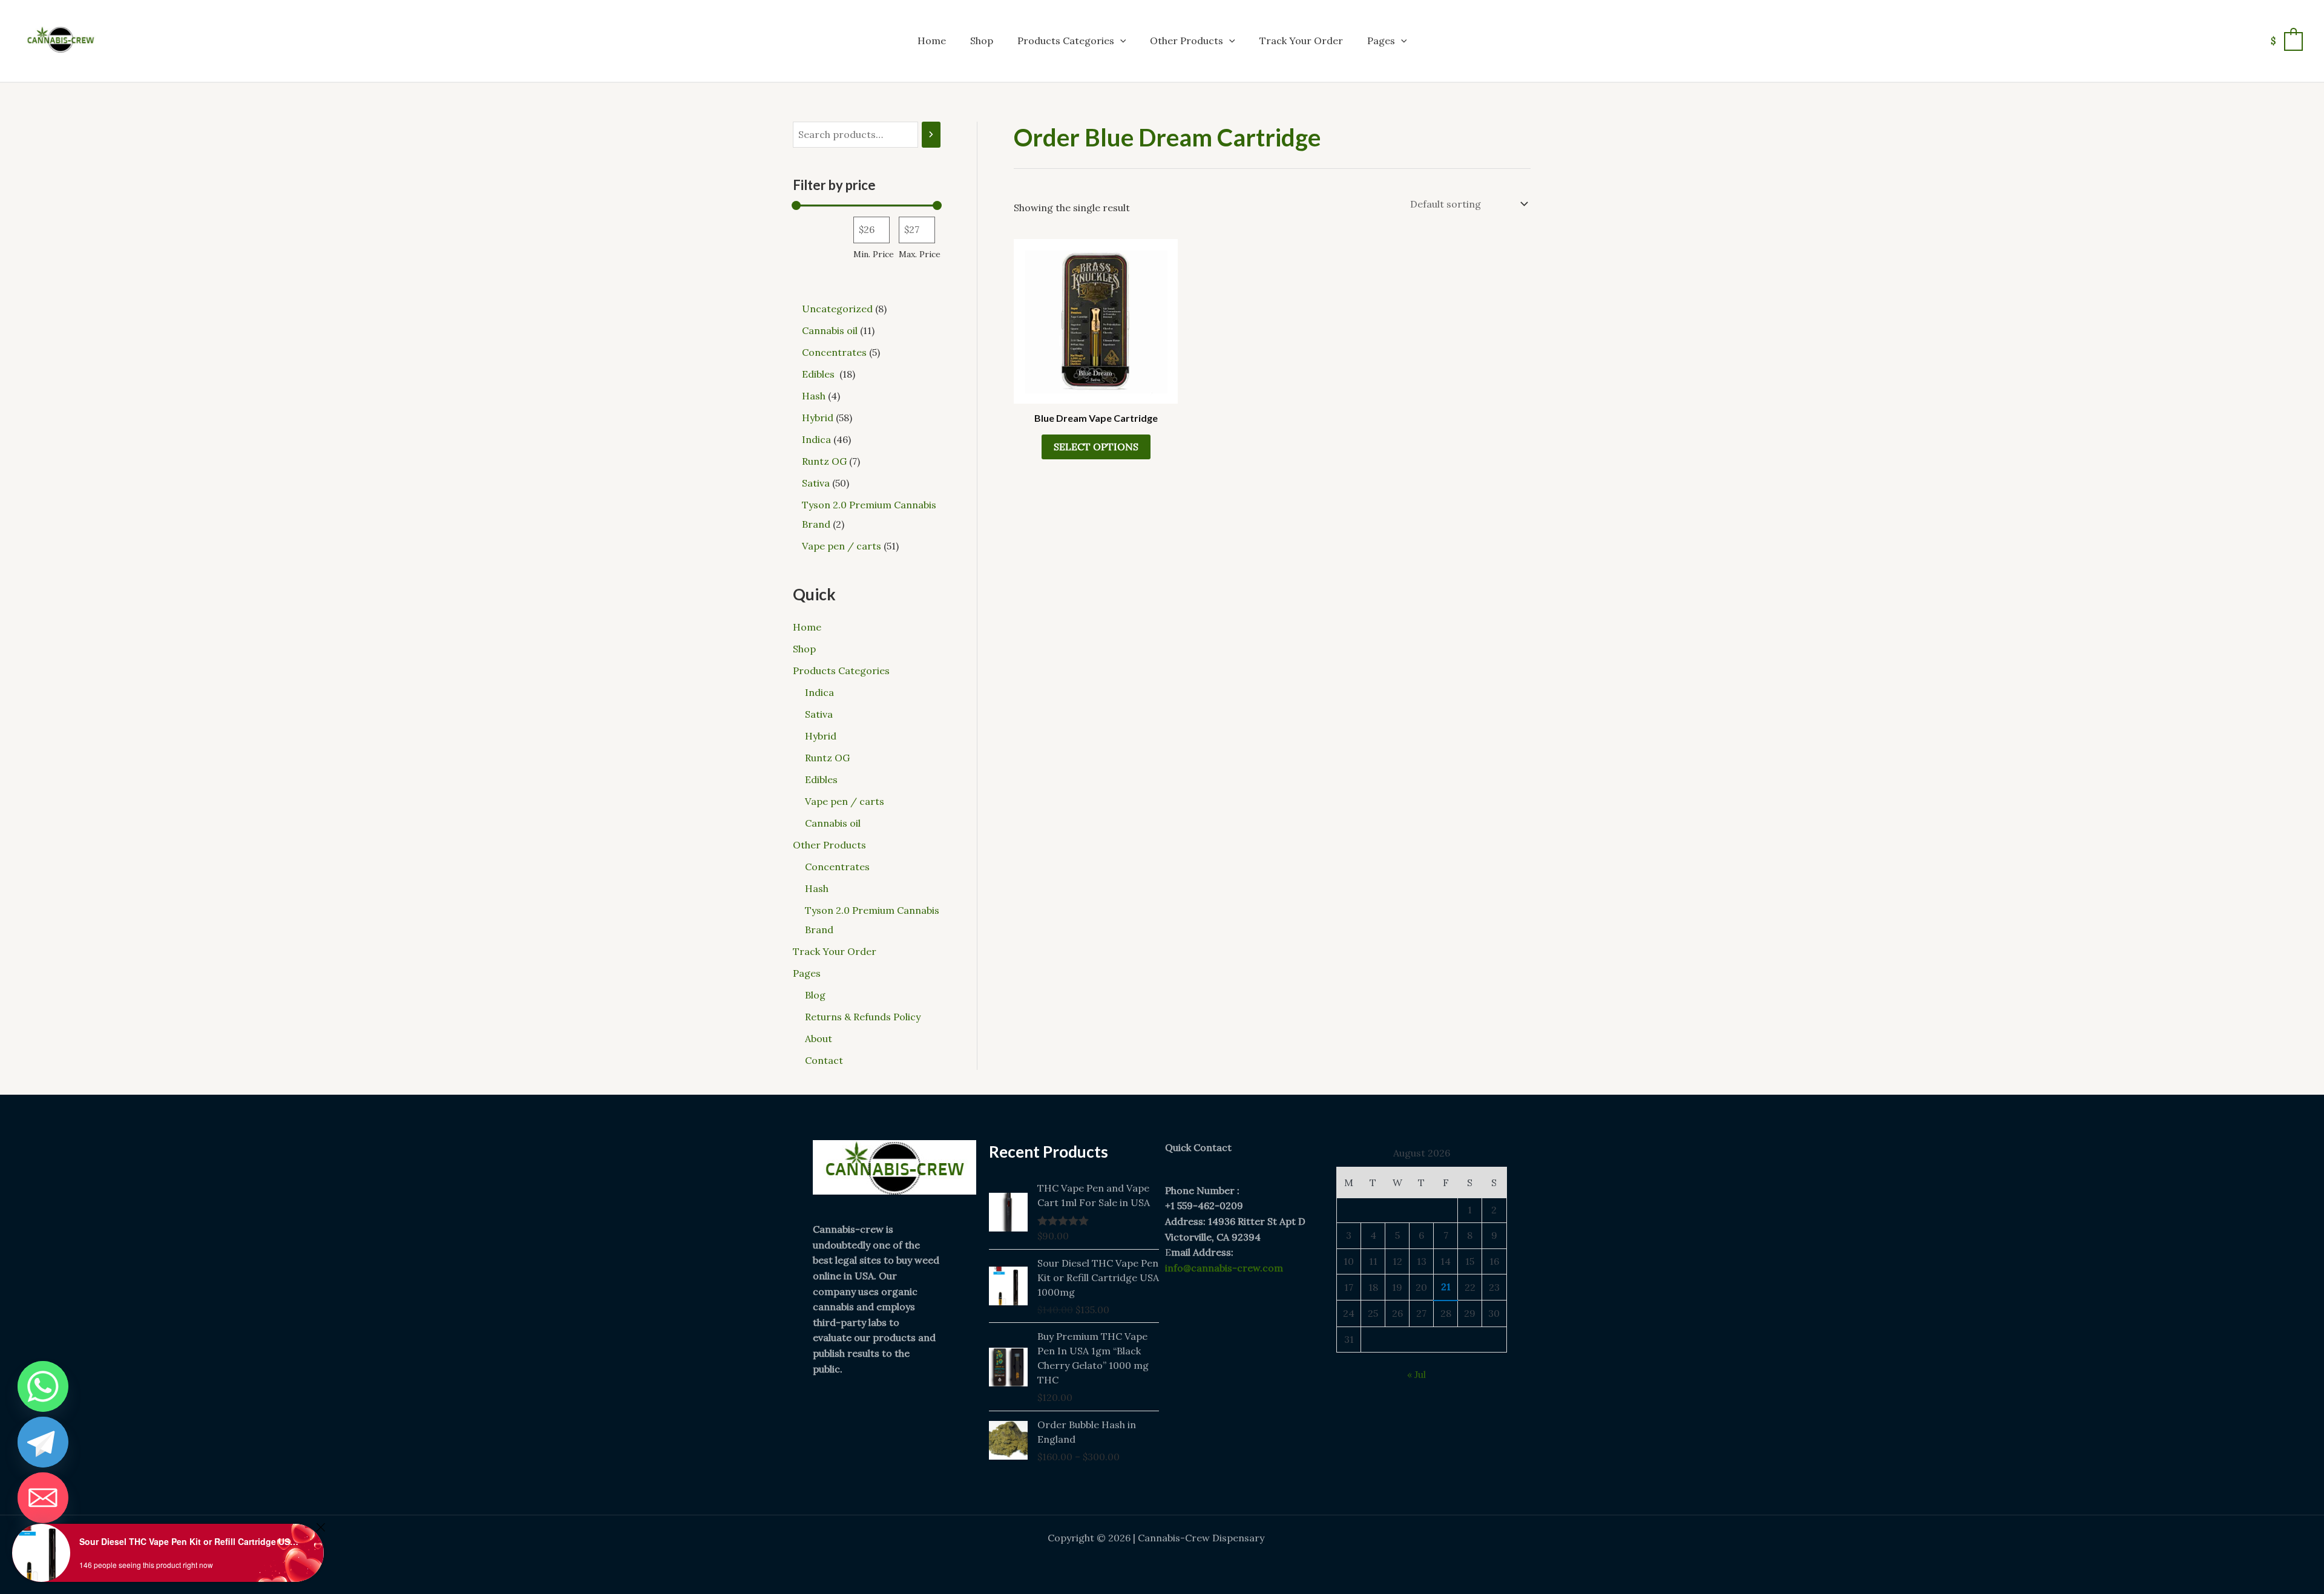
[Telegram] (43, 1442)
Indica (819, 692)
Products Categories (1066, 41)
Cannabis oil (833, 823)
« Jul (1416, 1374)
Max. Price (920, 254)
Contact (824, 1060)
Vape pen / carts (845, 801)
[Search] (931, 135)
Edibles (822, 779)
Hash (817, 888)
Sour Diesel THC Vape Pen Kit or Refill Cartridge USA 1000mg (191, 1541)
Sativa (819, 714)
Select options (1096, 447)
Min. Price (874, 254)
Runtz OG (827, 758)
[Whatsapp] (43, 1386)
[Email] (43, 1498)
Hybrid (821, 736)
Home (932, 41)
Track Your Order (1301, 41)
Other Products (1187, 41)
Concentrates (837, 867)
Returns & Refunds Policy (863, 1017)
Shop (982, 41)
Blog (815, 995)
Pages (1381, 41)
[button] (1120, 41)
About (819, 1038)
